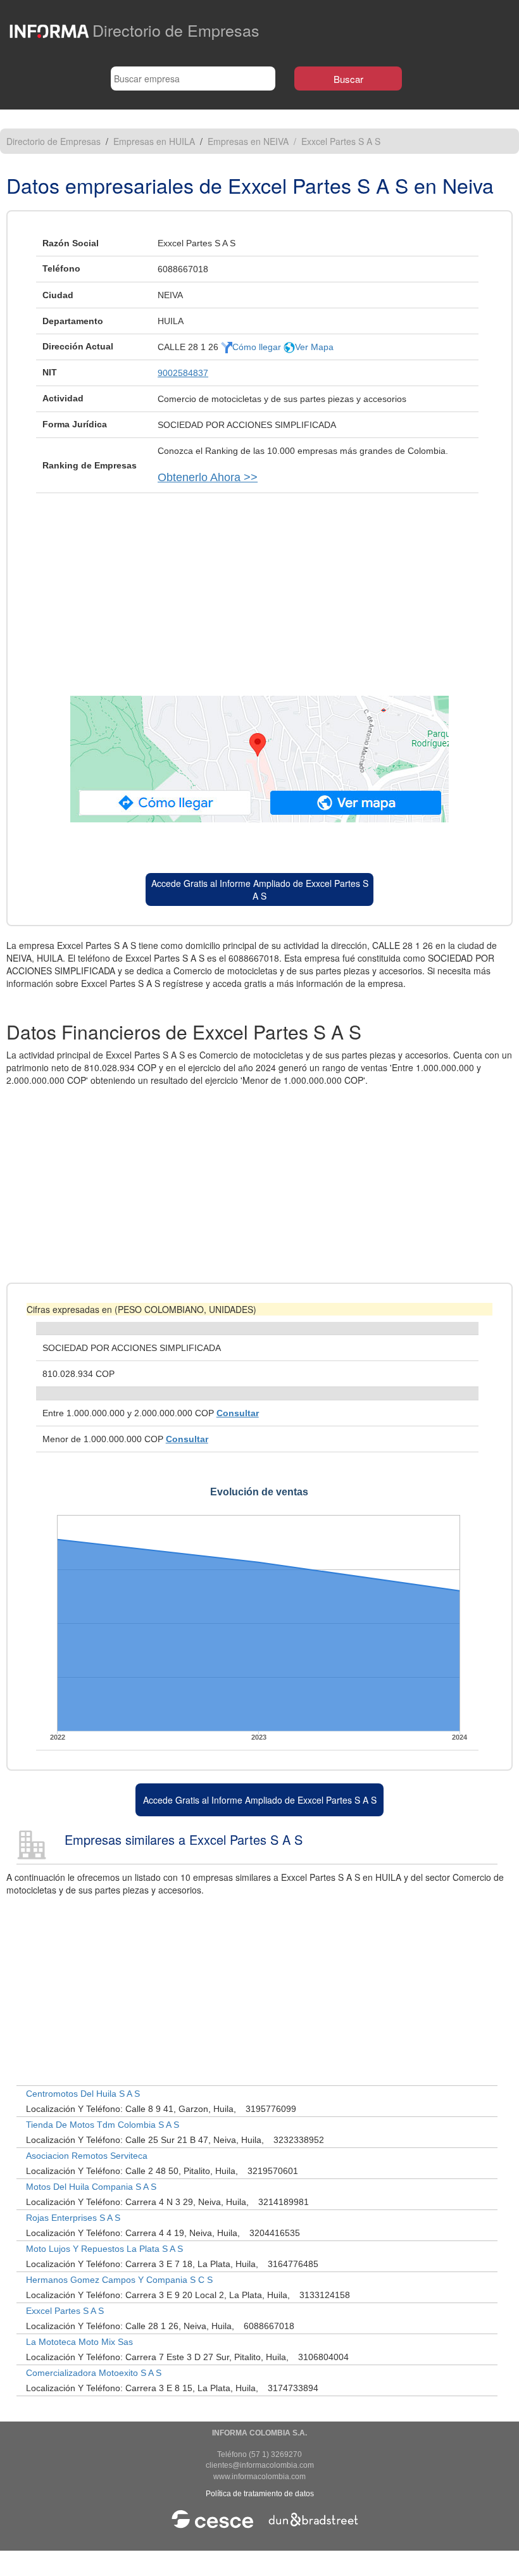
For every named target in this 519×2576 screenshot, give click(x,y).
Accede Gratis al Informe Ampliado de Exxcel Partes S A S (260, 889)
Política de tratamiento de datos (260, 2494)
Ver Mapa (314, 347)
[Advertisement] (259, 588)
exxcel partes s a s (65, 2311)
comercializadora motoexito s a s (94, 2373)
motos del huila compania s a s (91, 2187)
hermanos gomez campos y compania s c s (119, 2280)
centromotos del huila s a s (83, 2094)
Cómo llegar (258, 347)
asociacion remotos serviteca (87, 2156)
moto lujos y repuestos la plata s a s (104, 2249)
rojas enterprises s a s (73, 2218)
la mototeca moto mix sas (79, 2342)
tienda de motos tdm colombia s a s (103, 2125)
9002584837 (183, 373)
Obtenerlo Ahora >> (208, 477)
